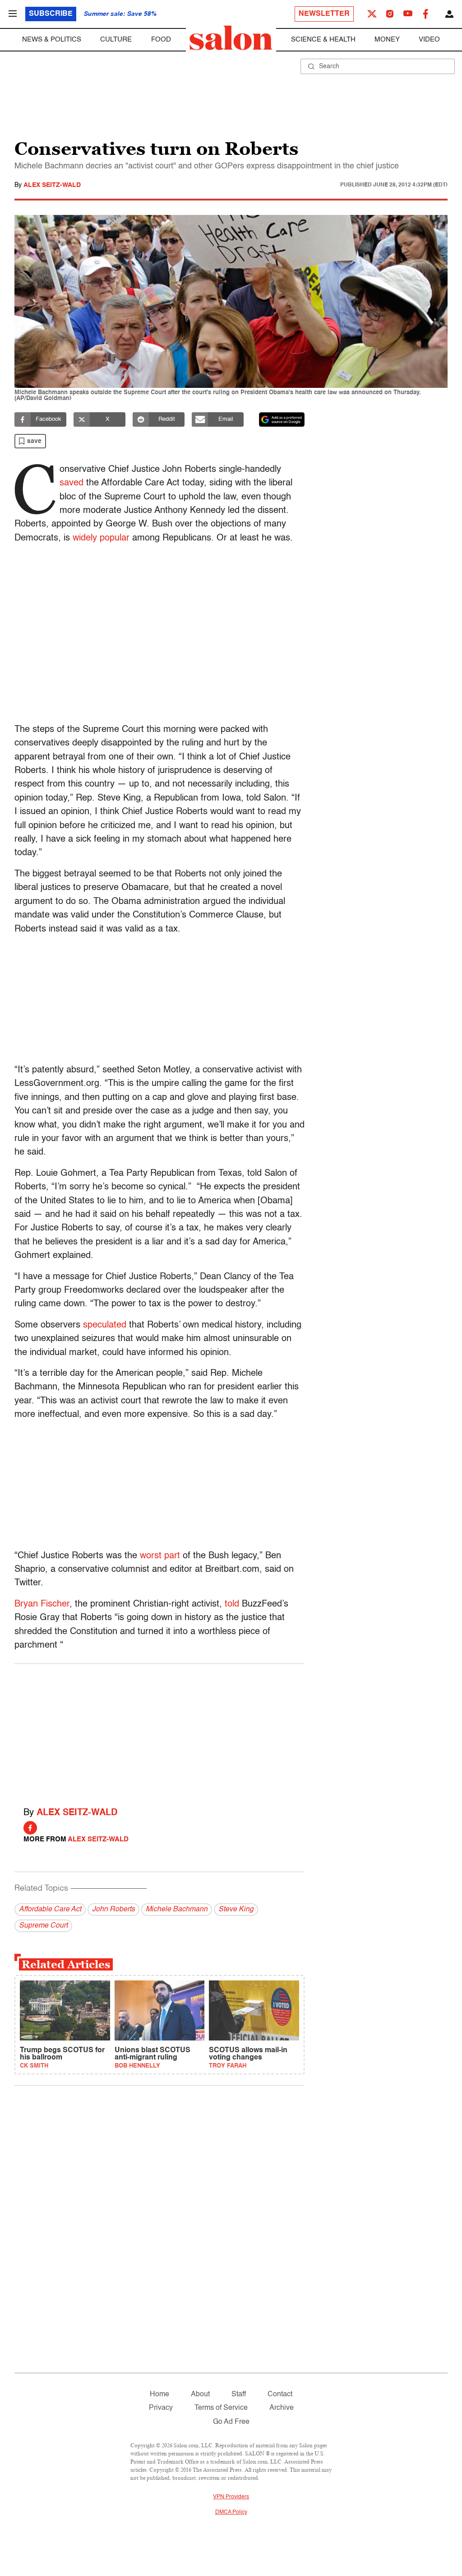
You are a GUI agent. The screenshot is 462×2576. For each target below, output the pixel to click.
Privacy (161, 2408)
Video (429, 40)
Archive (282, 2408)
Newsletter (324, 14)
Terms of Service (221, 2408)
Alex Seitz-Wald (52, 185)
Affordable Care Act (50, 1910)
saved (72, 483)
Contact (280, 2394)
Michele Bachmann (177, 1910)
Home (159, 2394)
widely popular (101, 538)
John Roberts (113, 1910)
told (232, 1604)
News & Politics (52, 40)
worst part (160, 1556)
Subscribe (51, 14)
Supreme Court (43, 1926)
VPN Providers (231, 2497)
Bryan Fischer (42, 1604)
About (200, 2394)
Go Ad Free (231, 2422)
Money (387, 40)
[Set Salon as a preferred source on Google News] (282, 419)
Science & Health (323, 40)
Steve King (236, 1910)
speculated (105, 1325)
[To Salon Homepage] (231, 38)
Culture (116, 40)
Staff (239, 2394)
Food (161, 40)
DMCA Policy (231, 2512)
